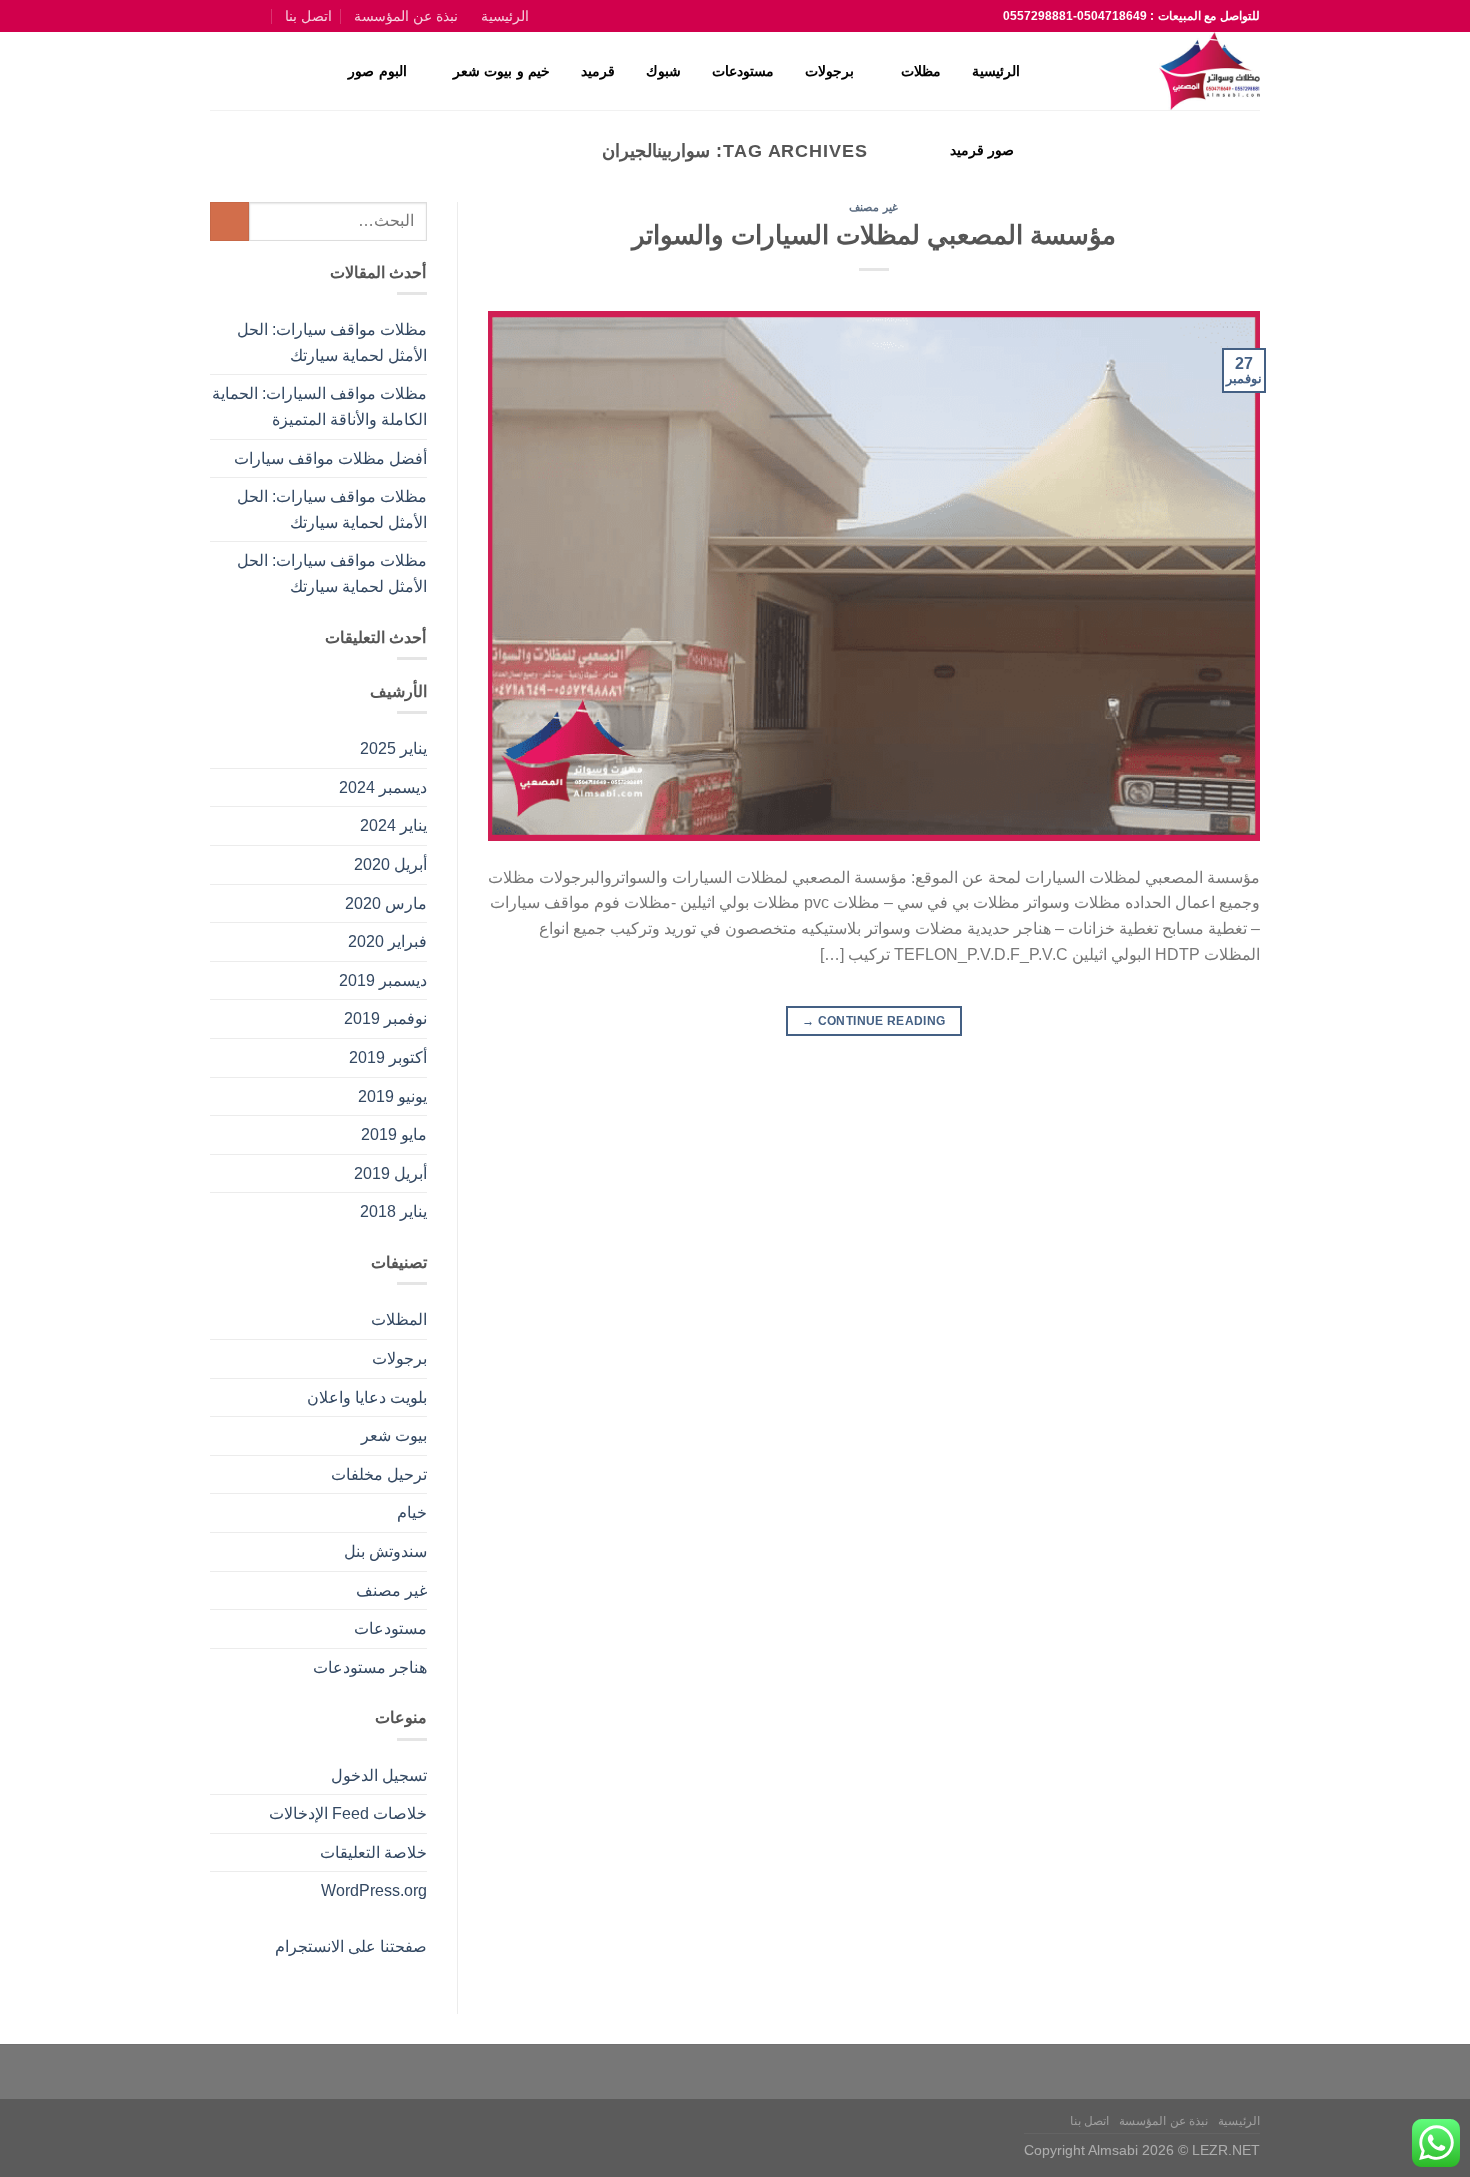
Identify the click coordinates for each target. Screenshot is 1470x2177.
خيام (412, 1512)
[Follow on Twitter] (240, 16)
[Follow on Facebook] (262, 16)
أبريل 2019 (390, 1173)
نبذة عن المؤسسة (406, 16)
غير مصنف (873, 207)
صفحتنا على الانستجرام (351, 1946)
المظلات (399, 1319)
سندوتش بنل (385, 1551)
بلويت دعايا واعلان (367, 1397)
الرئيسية (505, 16)
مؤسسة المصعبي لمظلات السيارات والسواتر (874, 235)
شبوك (663, 71)
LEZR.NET (1226, 2150)
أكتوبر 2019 (388, 1057)
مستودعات (743, 71)
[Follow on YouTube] (220, 16)
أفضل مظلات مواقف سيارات (330, 458)
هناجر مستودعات (370, 1667)
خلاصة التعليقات (373, 1852)
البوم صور (377, 71)
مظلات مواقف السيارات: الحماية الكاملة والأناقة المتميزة (319, 406)
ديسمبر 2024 (383, 787)
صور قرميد (982, 150)
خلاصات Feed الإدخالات (348, 1813)
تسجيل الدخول (379, 1775)
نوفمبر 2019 (385, 1018)
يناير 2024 (393, 825)
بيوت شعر (394, 1435)
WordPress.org (374, 1890)
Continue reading (874, 1021)
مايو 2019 (394, 1134)
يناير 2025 (393, 748)
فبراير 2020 (387, 941)
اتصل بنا (308, 16)
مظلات (921, 71)
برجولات (829, 71)
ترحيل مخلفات (379, 1474)
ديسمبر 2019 (383, 980)
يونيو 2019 (392, 1096)
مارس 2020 (386, 903)
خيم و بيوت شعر (501, 71)
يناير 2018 (393, 1211)
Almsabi (1113, 2150)
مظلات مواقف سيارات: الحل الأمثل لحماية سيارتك (332, 342)
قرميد (598, 71)
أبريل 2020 (390, 864)
